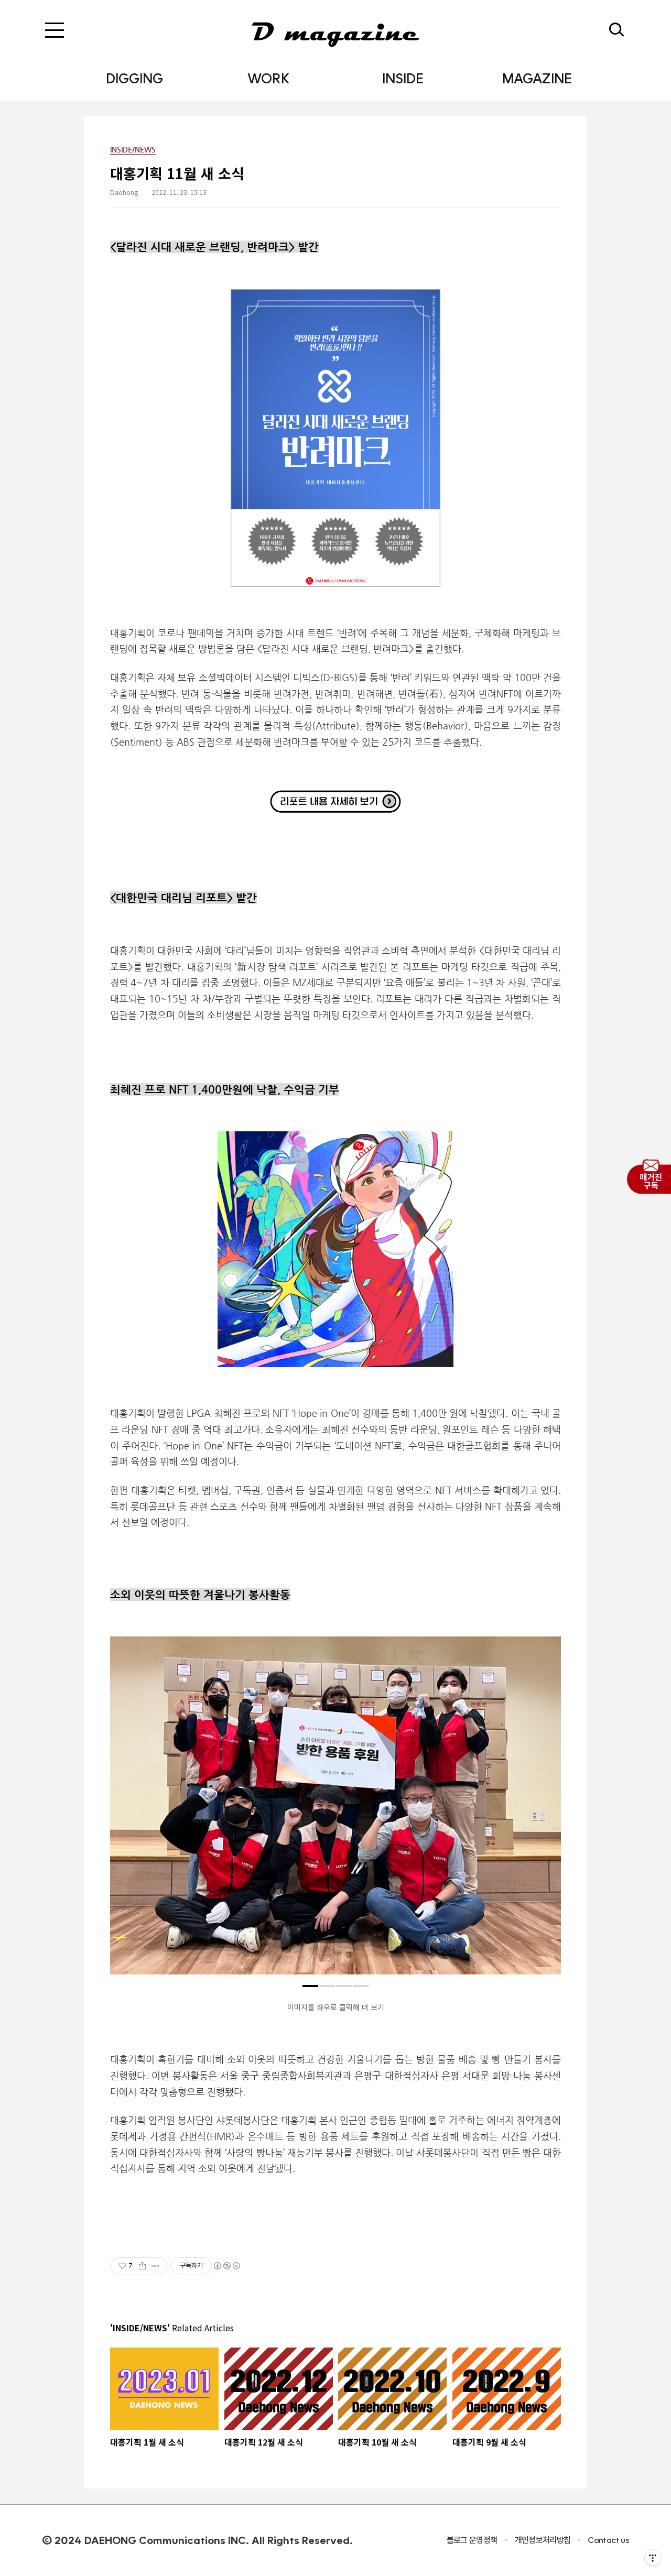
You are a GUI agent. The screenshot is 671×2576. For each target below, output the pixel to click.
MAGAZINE (537, 78)
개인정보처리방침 (543, 2540)
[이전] (126, 1811)
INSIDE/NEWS (133, 149)
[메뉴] (55, 30)
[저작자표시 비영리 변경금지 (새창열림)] (226, 2266)
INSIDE (403, 78)
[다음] (545, 1811)
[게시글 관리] (155, 2266)
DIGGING (134, 78)
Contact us (608, 2540)
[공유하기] (142, 2266)
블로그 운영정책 (472, 2540)
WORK (268, 78)
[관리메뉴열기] (653, 2558)
